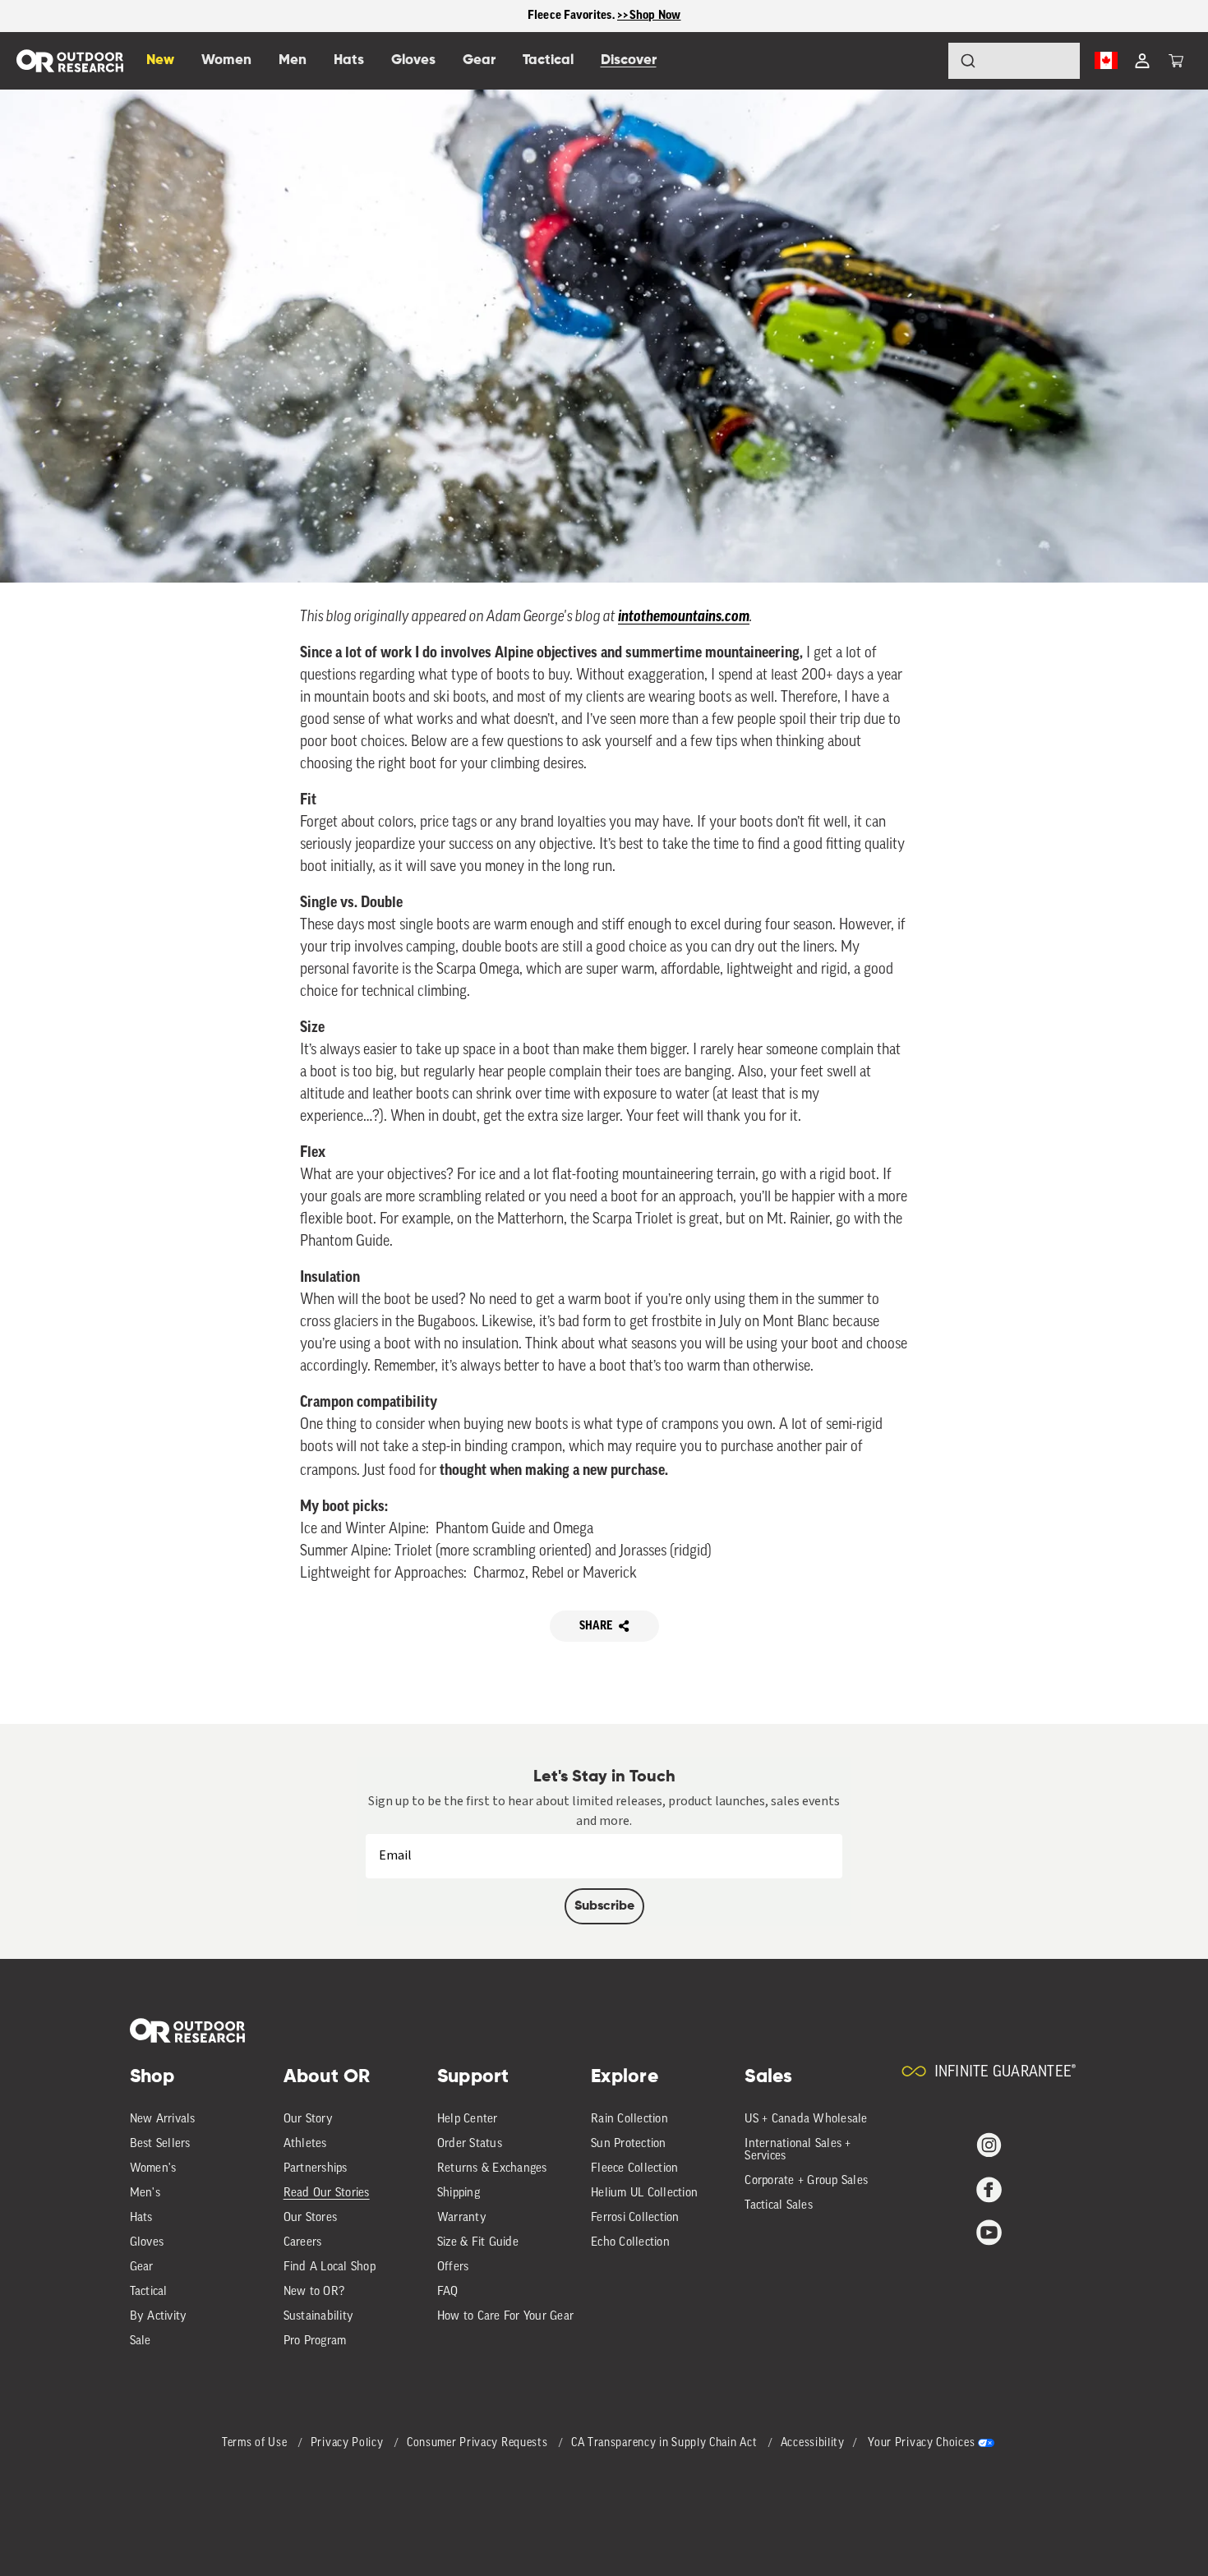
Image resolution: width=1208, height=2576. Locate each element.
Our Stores (311, 2218)
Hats (141, 2218)
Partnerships (316, 2169)
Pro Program (315, 2341)
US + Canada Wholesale (806, 2120)
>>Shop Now (649, 15)
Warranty (462, 2218)
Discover (629, 60)
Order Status (470, 2144)
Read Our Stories (327, 2194)
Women (226, 60)
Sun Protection (629, 2144)
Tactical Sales (779, 2206)
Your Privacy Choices (921, 2443)
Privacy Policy (349, 2443)
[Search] (922, 61)
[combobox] (1014, 61)
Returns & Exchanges (492, 2169)
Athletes (305, 2144)
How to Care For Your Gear (505, 2317)
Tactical (149, 2292)
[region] (604, 16)
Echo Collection (630, 2243)
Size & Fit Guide (478, 2243)
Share (596, 1626)
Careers (303, 2243)
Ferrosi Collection (635, 2218)
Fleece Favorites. (573, 15)
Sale (141, 2341)
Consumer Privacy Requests (479, 2443)
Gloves (147, 2243)
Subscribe (604, 1906)
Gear (142, 2267)
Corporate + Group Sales (806, 2181)
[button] (1176, 61)
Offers (453, 2267)
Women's (153, 2169)
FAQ (448, 2292)
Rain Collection (629, 2120)
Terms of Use (256, 2443)
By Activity (159, 2317)
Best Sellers (160, 2144)
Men (293, 60)
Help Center (468, 2120)
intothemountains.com (684, 618)
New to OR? (314, 2292)
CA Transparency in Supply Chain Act (666, 2443)
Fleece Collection (634, 2169)
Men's (145, 2194)
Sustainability (319, 2317)
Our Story (308, 2120)
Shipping (459, 2194)
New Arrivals (163, 2120)
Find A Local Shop (330, 2267)
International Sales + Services (798, 2150)
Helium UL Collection (644, 2194)
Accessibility (813, 2443)
